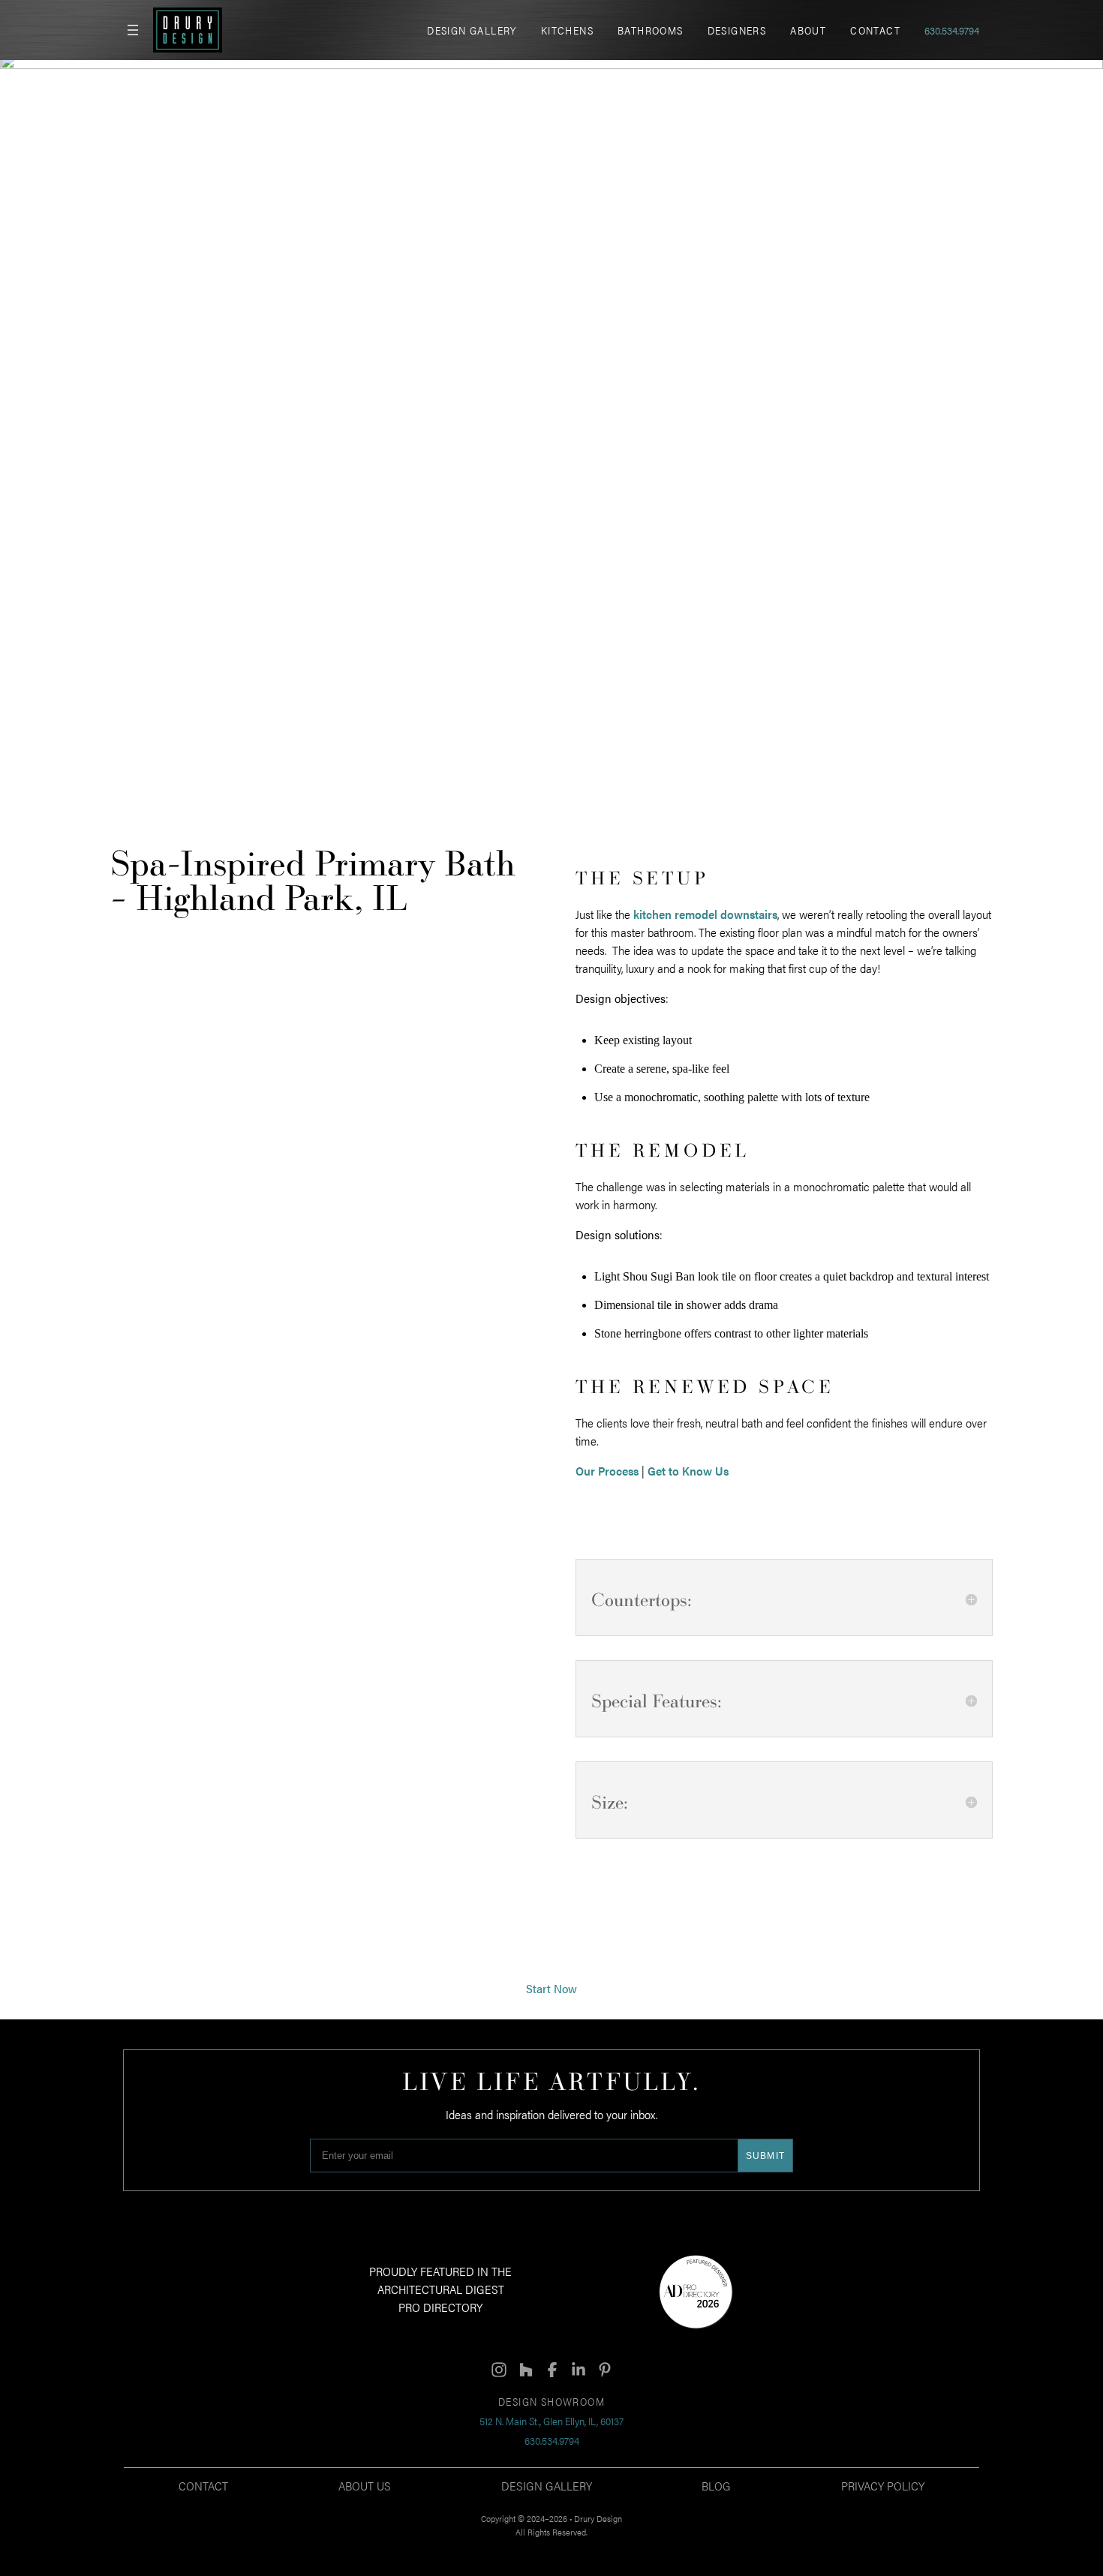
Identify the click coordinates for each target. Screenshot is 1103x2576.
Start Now (551, 1988)
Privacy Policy (883, 2486)
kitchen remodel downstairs (705, 914)
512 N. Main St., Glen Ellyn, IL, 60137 (551, 2421)
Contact (203, 2486)
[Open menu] (133, 30)
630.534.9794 (952, 30)
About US (365, 2486)
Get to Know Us (688, 1471)
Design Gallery (547, 2486)
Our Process (607, 1471)
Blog (716, 2486)
